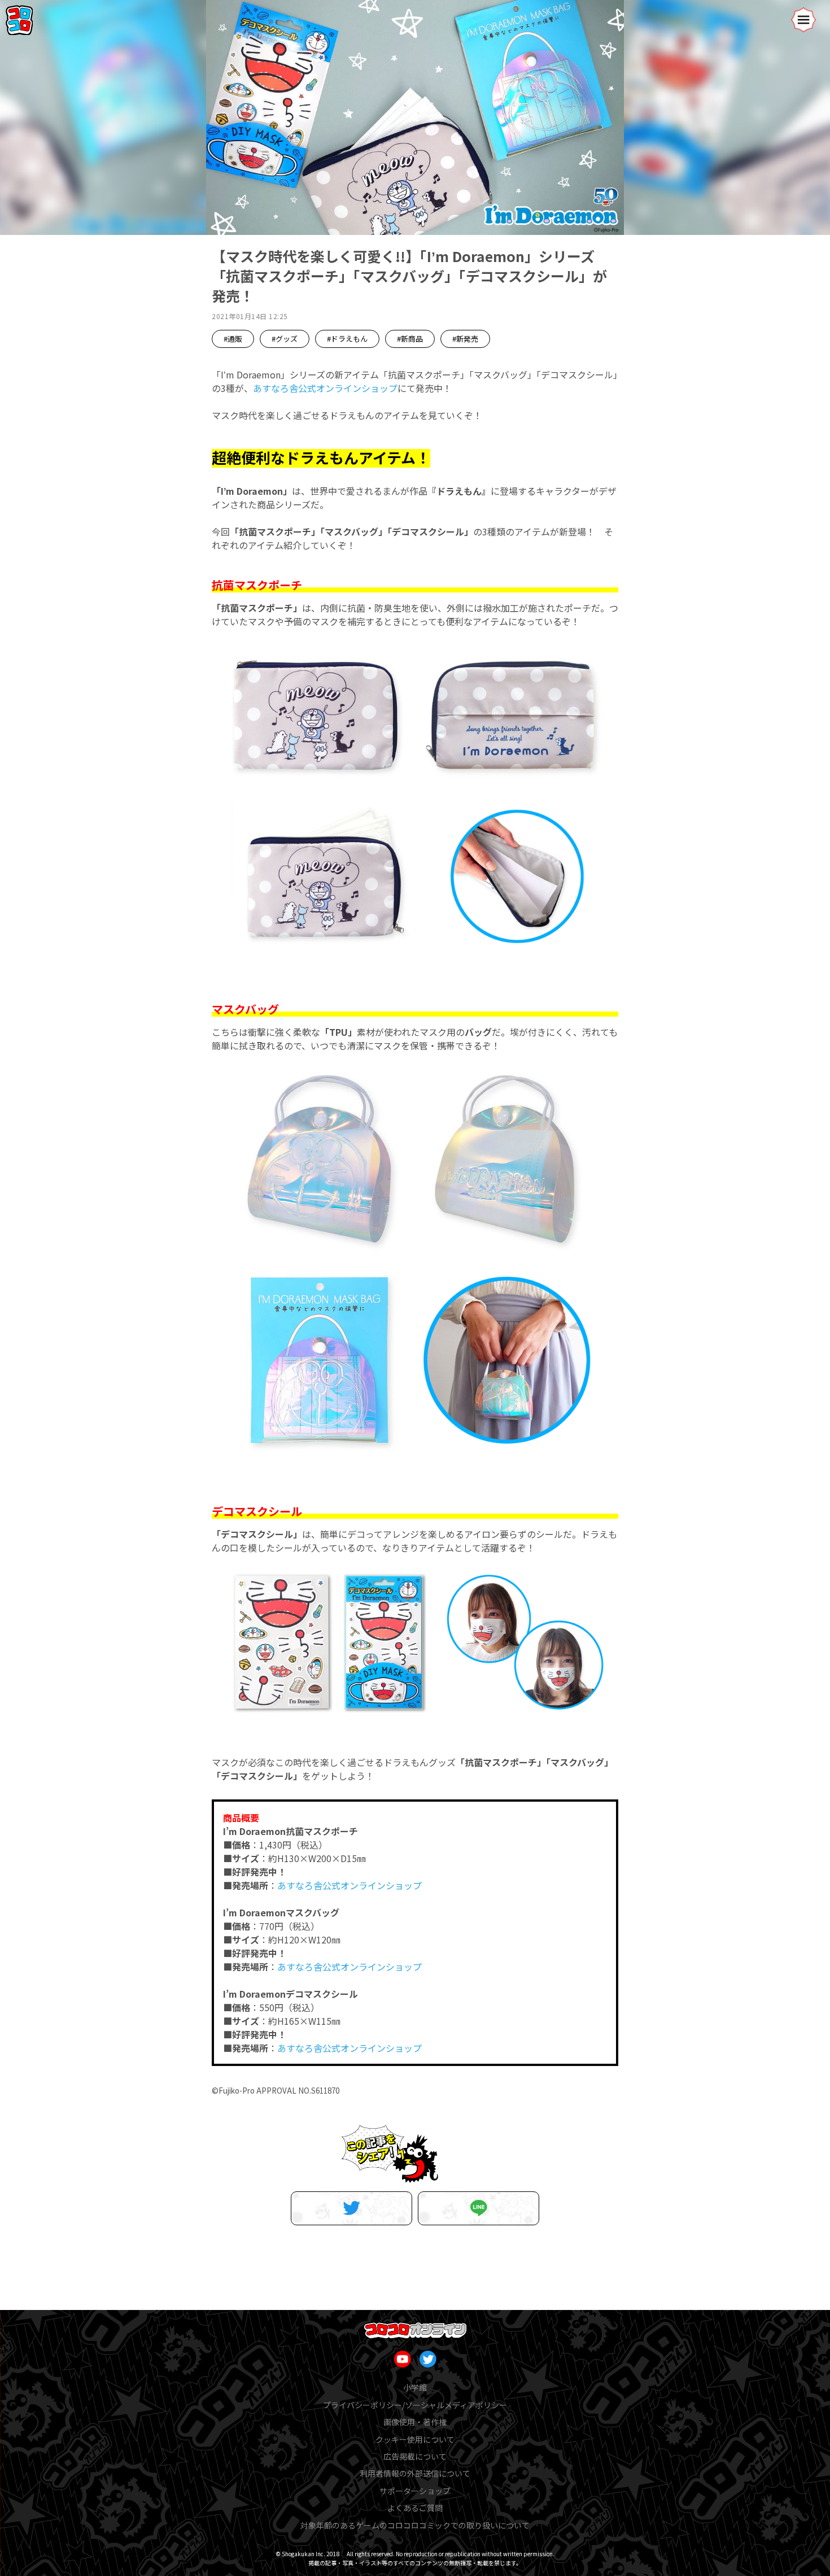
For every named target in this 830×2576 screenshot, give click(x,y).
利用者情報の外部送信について (415, 2473)
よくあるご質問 (415, 2508)
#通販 (233, 339)
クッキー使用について (415, 2439)
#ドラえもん (347, 339)
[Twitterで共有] (351, 2208)
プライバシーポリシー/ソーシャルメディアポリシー (415, 2405)
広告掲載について (415, 2456)
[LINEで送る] (479, 2208)
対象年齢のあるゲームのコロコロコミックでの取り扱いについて (415, 2525)
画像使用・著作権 (415, 2422)
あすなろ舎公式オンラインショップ (325, 388)
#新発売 (465, 339)
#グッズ (285, 339)
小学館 (415, 2387)
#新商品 (410, 339)
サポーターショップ (415, 2491)
